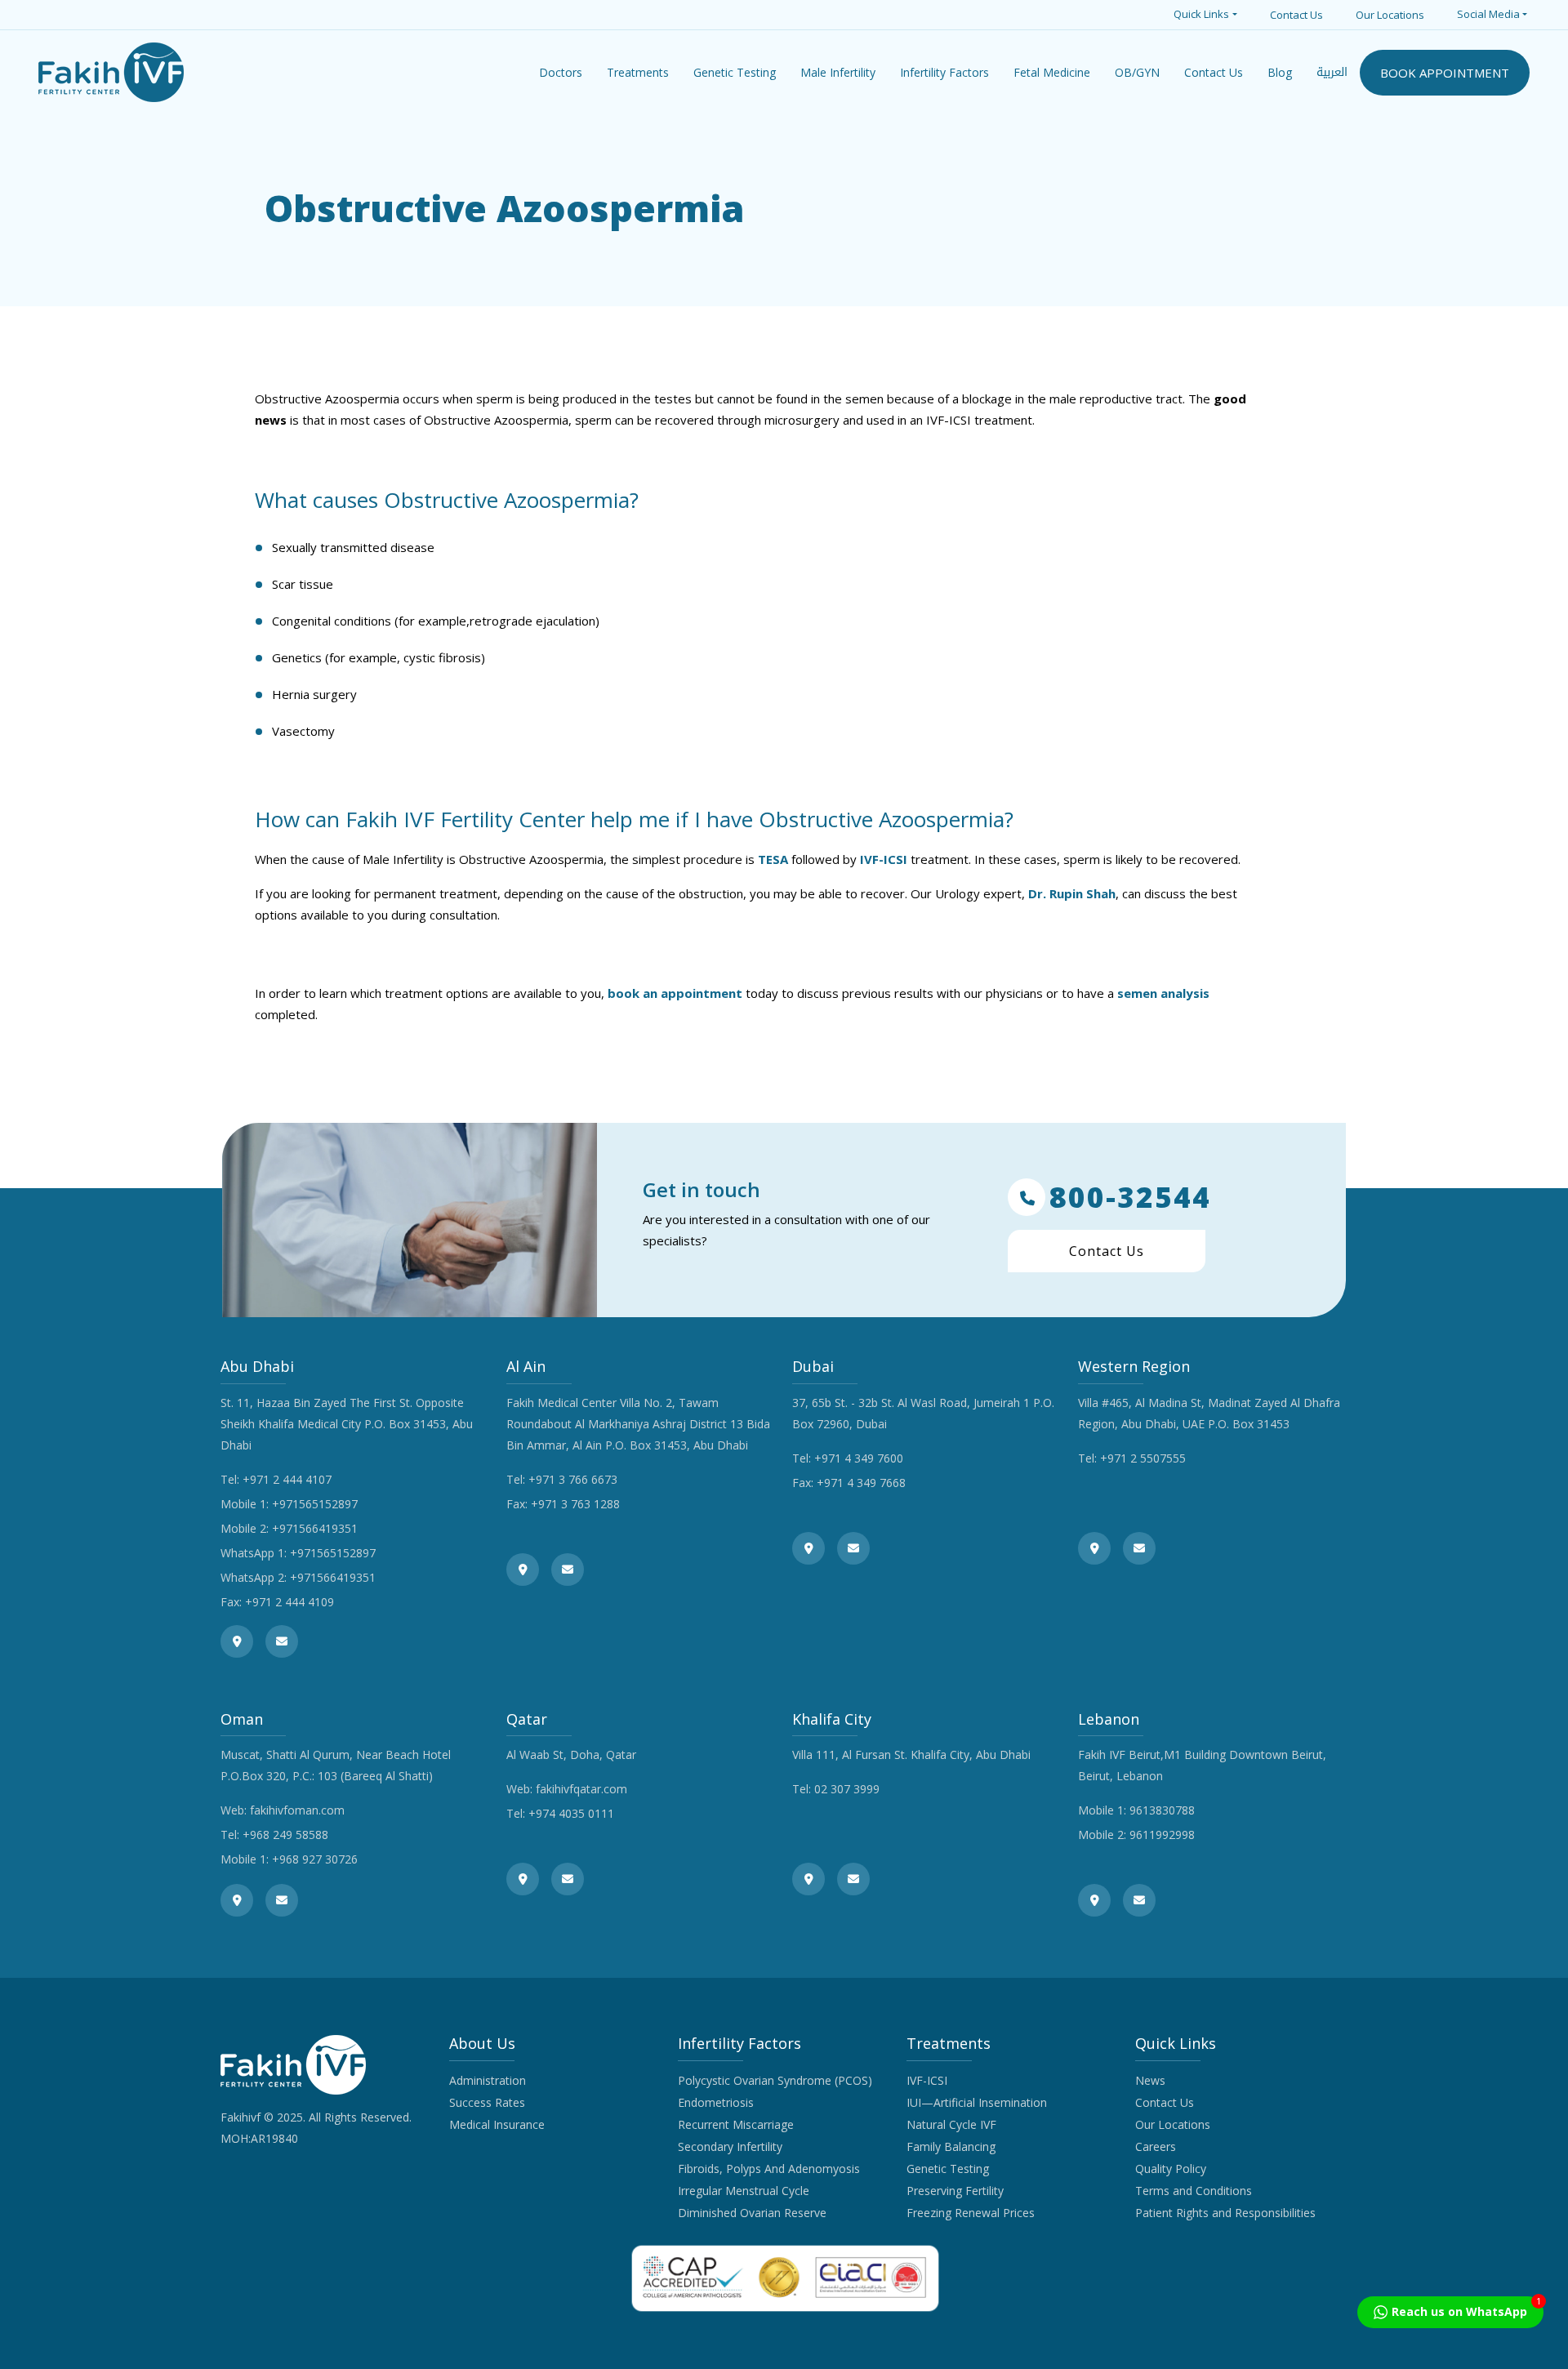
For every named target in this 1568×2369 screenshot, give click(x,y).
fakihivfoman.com (297, 1810)
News (1150, 2080)
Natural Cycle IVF (951, 2124)
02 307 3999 (847, 1789)
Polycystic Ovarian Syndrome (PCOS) (775, 2080)
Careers (1156, 2146)
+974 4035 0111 (571, 1813)
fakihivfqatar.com (581, 1789)
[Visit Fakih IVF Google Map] (237, 1641)
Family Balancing (951, 2146)
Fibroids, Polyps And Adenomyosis (769, 2169)
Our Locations (1390, 15)
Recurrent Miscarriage (736, 2124)
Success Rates (487, 2102)
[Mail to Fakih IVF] (282, 1641)
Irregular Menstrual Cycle (744, 2191)
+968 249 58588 (285, 1835)
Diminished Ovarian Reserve (752, 2213)
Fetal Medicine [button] (1052, 72)
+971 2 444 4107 (287, 1479)
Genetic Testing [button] (735, 72)
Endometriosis (716, 2102)
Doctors (561, 72)
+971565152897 (315, 1504)
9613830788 (1162, 1810)
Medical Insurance (497, 2124)
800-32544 (1130, 1197)
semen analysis (1163, 993)
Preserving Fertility (955, 2191)
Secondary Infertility (730, 2146)
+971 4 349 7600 (859, 1458)
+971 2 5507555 (1143, 1458)
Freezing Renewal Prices (971, 2213)
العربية (1332, 72)
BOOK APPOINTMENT (1445, 73)
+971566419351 (315, 1528)
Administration (488, 2080)
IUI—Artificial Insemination (977, 2102)
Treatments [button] (638, 72)
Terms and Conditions (1194, 2191)
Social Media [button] (1488, 14)
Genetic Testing (948, 2169)
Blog (1280, 72)
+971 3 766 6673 (573, 1479)
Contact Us (1296, 15)
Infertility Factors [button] (944, 72)
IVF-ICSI (884, 859)
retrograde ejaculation (532, 621)
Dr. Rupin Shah (1070, 893)
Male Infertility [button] (838, 72)
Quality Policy (1171, 2169)
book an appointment (675, 993)
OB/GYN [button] (1137, 72)
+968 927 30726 (315, 1859)
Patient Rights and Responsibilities (1225, 2213)
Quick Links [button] (1201, 14)
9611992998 (1162, 1835)
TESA (773, 859)
